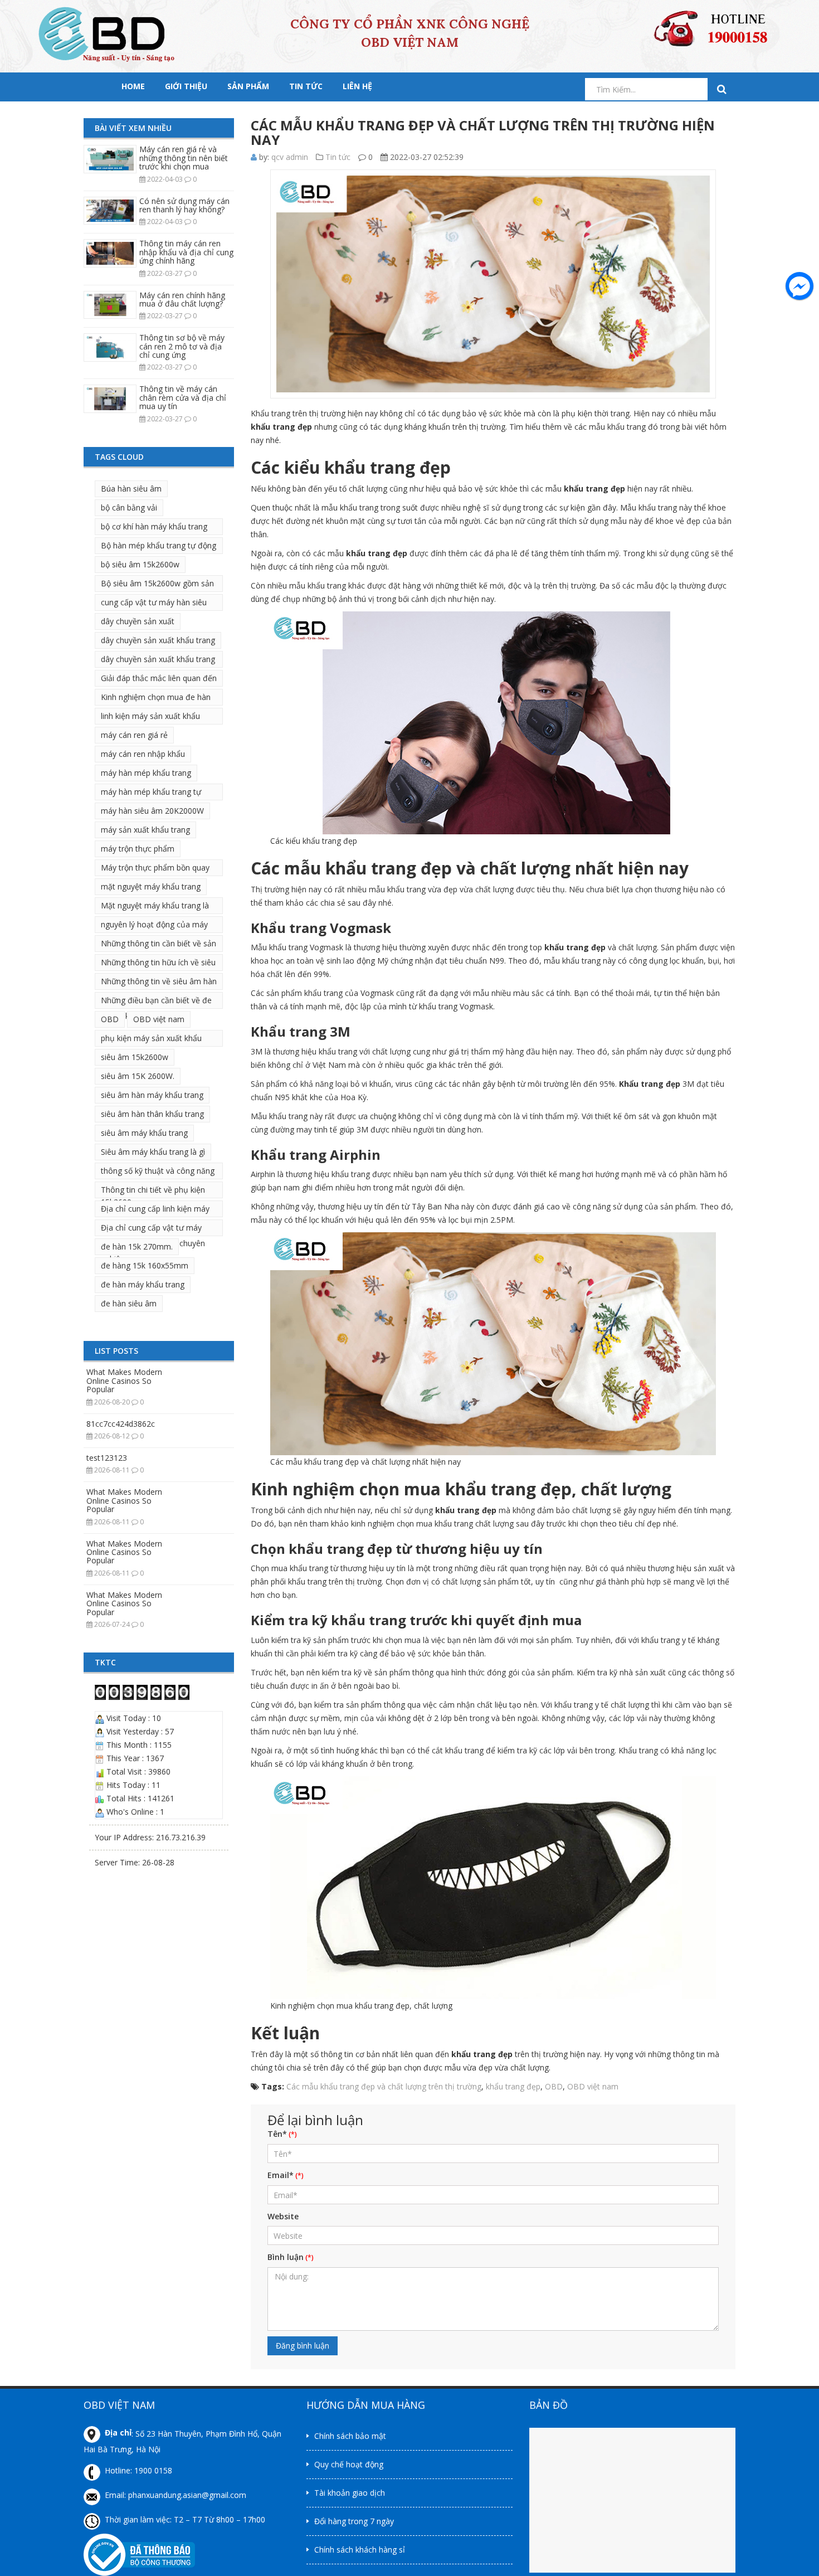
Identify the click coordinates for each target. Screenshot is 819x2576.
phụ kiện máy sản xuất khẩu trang (151, 1040)
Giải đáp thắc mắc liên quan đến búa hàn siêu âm (159, 680)
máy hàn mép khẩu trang (146, 773)
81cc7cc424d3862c (121, 1424)
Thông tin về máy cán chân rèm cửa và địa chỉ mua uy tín (183, 397)
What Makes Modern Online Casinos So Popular (124, 1381)
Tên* (277, 2134)
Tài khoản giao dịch (350, 2493)
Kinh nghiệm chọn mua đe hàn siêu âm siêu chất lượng (156, 699)
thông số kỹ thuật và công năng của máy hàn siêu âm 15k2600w (158, 1172)
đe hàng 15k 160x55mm (145, 1265)
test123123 (107, 1458)
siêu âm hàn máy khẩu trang (152, 1095)
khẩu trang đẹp (513, 2086)
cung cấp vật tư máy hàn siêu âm (154, 604)
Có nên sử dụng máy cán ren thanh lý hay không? (184, 205)
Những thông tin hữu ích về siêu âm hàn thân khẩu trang (158, 964)
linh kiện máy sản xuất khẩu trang (150, 718)
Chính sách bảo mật (350, 2436)
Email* (281, 2175)
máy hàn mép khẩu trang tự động (151, 793)
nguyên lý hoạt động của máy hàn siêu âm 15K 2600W (154, 926)
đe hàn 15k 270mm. (137, 1246)
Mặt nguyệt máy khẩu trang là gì (155, 907)
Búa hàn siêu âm (131, 489)
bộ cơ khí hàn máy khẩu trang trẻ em (154, 528)
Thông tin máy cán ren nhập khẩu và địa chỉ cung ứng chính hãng (186, 252)
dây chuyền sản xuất (138, 621)
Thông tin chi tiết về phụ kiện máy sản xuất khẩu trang (153, 1191)
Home (133, 86)
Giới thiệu (186, 86)
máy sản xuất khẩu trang (145, 830)
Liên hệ (357, 86)
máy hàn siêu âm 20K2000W (152, 811)
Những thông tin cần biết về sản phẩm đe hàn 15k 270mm (159, 945)
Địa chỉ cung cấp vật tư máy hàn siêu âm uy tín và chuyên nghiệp (153, 1229)
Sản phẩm (248, 86)
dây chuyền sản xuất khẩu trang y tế (158, 661)
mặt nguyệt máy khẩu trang (151, 886)
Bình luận (286, 2257)
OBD (110, 1019)
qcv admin (290, 157)
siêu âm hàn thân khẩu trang (152, 1114)
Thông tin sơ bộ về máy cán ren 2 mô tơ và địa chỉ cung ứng (182, 346)
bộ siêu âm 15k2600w (140, 564)
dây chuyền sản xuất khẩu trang (158, 640)
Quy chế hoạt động (349, 2464)
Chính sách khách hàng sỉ (360, 2550)
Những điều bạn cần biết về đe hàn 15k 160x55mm (156, 1002)
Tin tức (306, 86)
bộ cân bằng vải (129, 507)
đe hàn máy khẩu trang (143, 1284)
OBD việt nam (159, 1019)
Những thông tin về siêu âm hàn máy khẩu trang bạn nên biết (159, 983)
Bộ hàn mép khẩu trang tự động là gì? (159, 547)
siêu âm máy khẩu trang (144, 1133)
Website (283, 2216)
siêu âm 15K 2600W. (138, 1076)
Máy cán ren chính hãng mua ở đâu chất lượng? (182, 299)
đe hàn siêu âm (129, 1303)
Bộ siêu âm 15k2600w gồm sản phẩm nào (157, 585)
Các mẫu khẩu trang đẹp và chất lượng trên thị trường (384, 2086)
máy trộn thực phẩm (138, 849)
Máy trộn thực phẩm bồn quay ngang (155, 869)
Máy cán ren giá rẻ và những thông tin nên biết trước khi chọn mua (184, 158)
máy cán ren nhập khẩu (143, 754)
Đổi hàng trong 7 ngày (354, 2521)
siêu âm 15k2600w (135, 1057)
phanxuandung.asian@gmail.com (187, 2495)
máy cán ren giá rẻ (134, 735)
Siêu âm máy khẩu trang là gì (153, 1152)
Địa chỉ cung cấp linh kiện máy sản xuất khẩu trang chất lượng (157, 1210)
